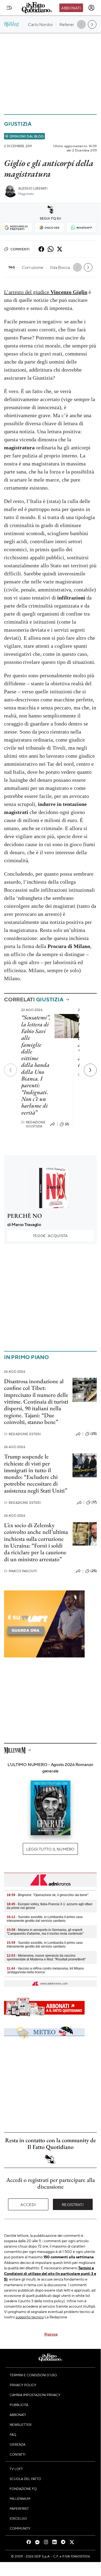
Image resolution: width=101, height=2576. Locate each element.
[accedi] (91, 8)
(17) (94, 1502)
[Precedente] (10, 1070)
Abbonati (71, 8)
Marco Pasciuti (21, 1571)
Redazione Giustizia (33, 1124)
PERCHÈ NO (25, 1216)
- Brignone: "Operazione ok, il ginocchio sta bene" (48, 1895)
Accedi (28, 2204)
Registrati (73, 2204)
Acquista (50, 1235)
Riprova (51, 2334)
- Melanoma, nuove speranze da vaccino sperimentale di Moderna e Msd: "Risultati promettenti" (46, 1957)
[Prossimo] (90, 1070)
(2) (67, 1124)
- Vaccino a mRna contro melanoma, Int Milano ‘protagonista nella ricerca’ (45, 1970)
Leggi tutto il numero (50, 1849)
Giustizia (18, 124)
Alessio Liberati (33, 188)
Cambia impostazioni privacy (35, 2395)
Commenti (20, 249)
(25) (94, 1434)
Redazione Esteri (22, 1434)
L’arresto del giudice (46, 292)
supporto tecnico (30, 2317)
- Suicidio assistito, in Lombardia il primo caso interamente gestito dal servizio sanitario (45, 1919)
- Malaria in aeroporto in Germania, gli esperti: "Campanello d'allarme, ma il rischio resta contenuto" (45, 1932)
